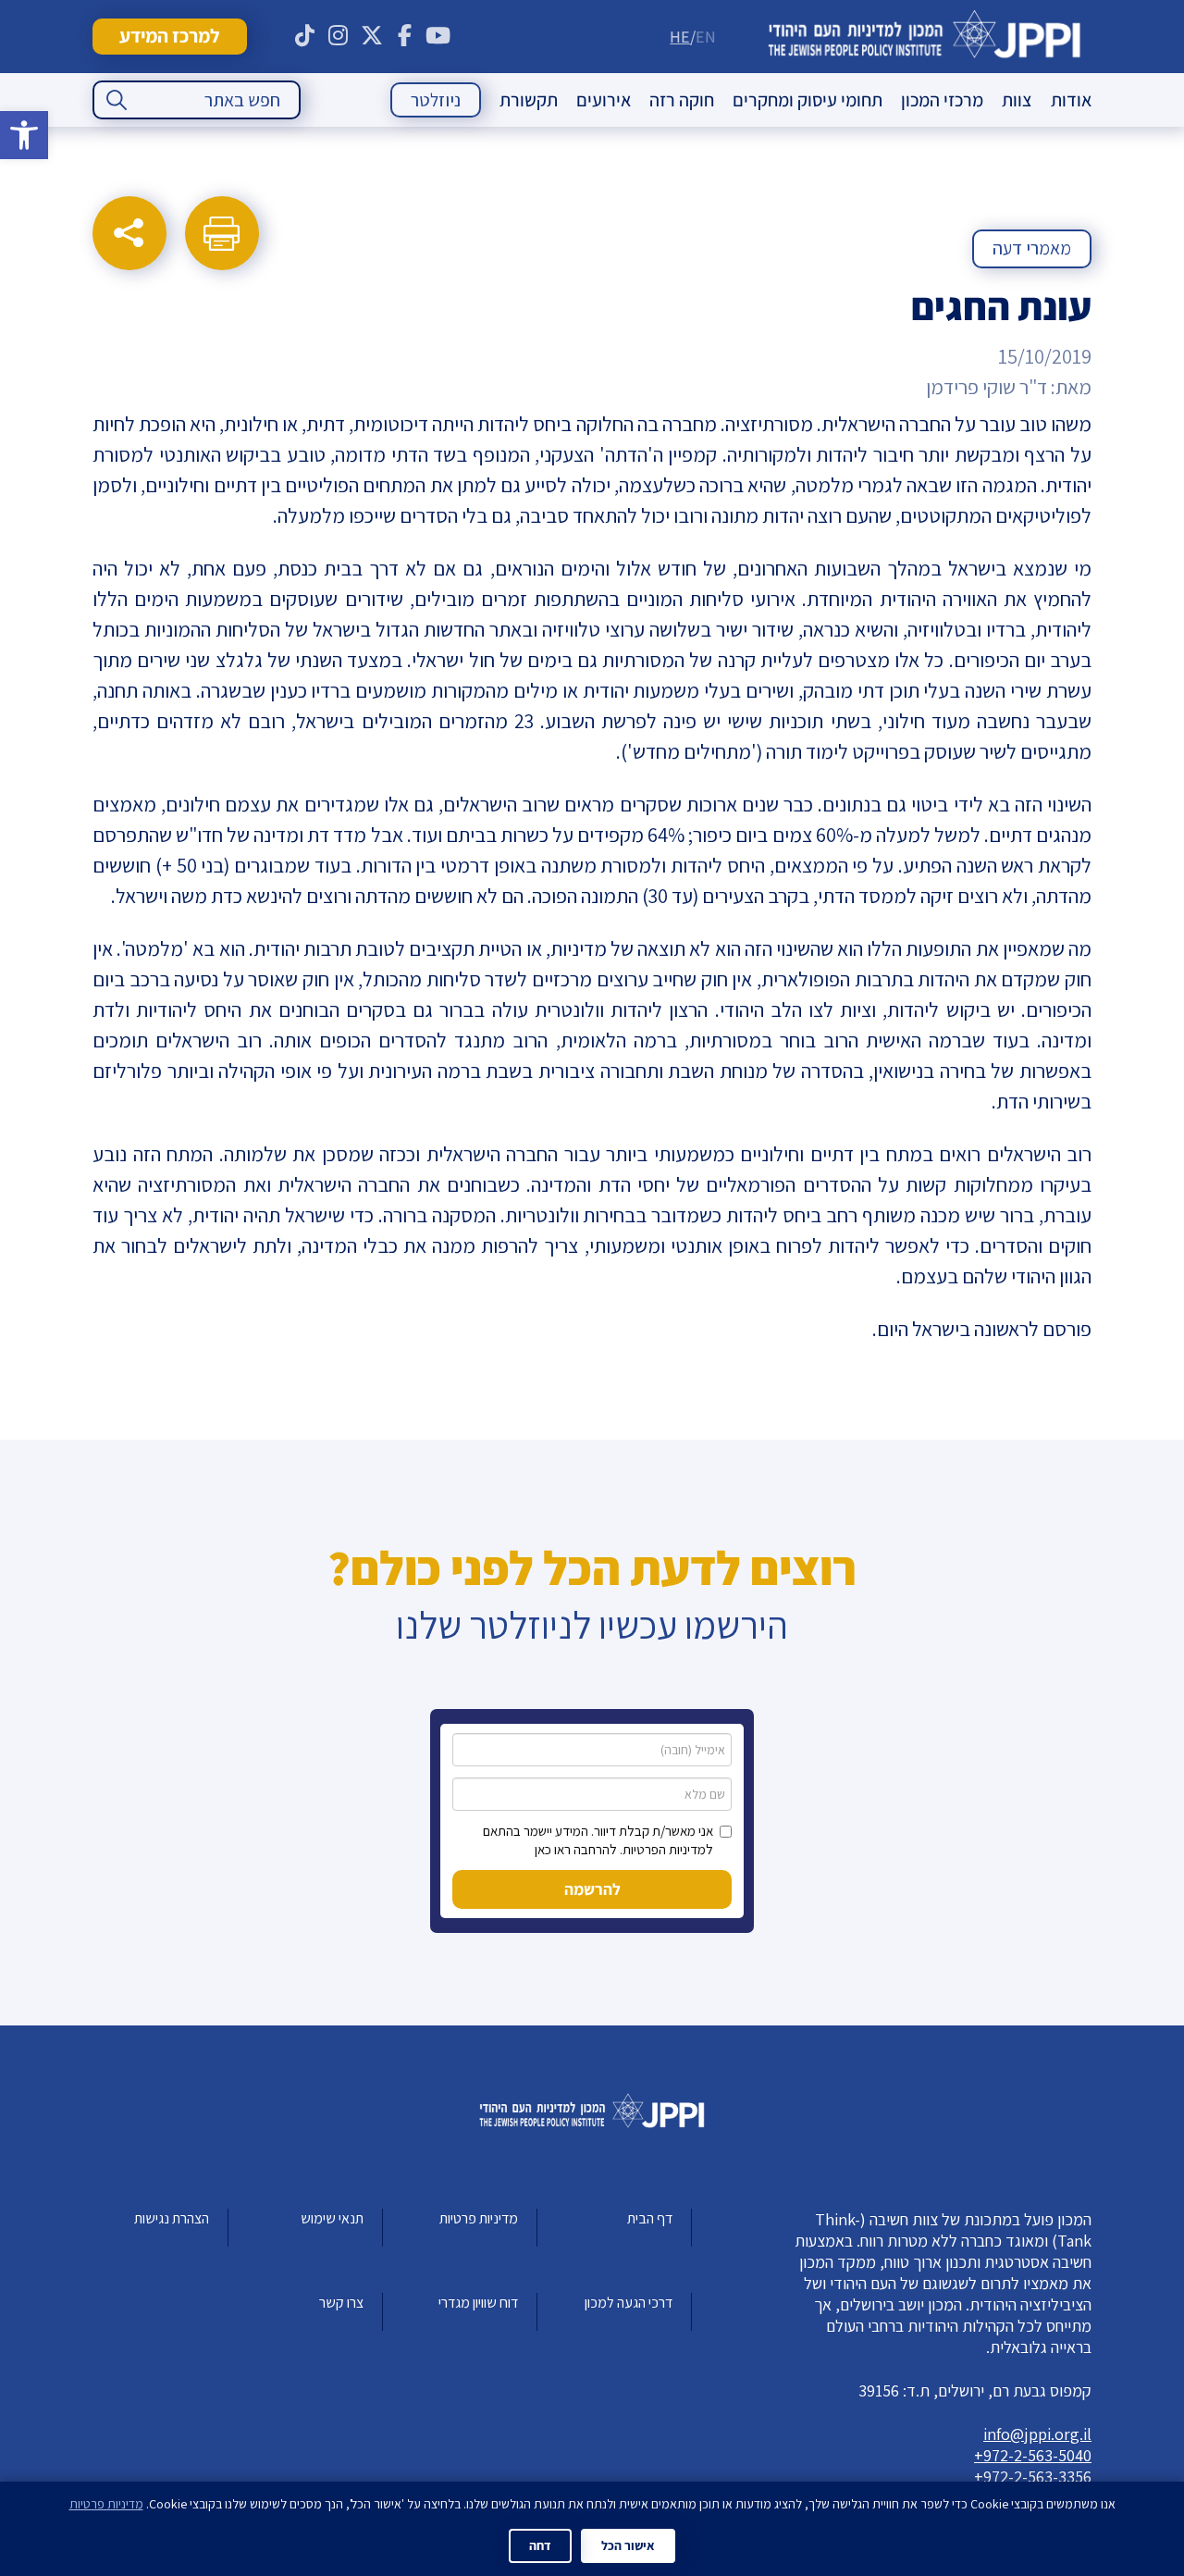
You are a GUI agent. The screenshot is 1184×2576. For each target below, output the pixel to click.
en (706, 37)
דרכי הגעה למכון (629, 2303)
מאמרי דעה (1032, 248)
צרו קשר (341, 2303)
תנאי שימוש (332, 2218)
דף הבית (650, 2218)
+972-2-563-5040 (1033, 2455)
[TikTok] (305, 36)
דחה (540, 2545)
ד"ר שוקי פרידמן (987, 387)
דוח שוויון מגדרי (478, 2303)
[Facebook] (405, 36)
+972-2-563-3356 (1033, 2477)
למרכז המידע (169, 36)
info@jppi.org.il (1037, 2434)
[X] (372, 36)
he (680, 37)
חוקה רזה (682, 100)
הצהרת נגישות (172, 2218)
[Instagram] (339, 36)
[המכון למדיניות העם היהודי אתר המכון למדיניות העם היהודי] (925, 37)
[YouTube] (438, 36)
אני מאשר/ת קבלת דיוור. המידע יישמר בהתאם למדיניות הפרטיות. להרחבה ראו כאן (598, 1840)
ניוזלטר (436, 100)
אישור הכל (628, 2545)
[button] (24, 135)
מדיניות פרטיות (479, 2218)
